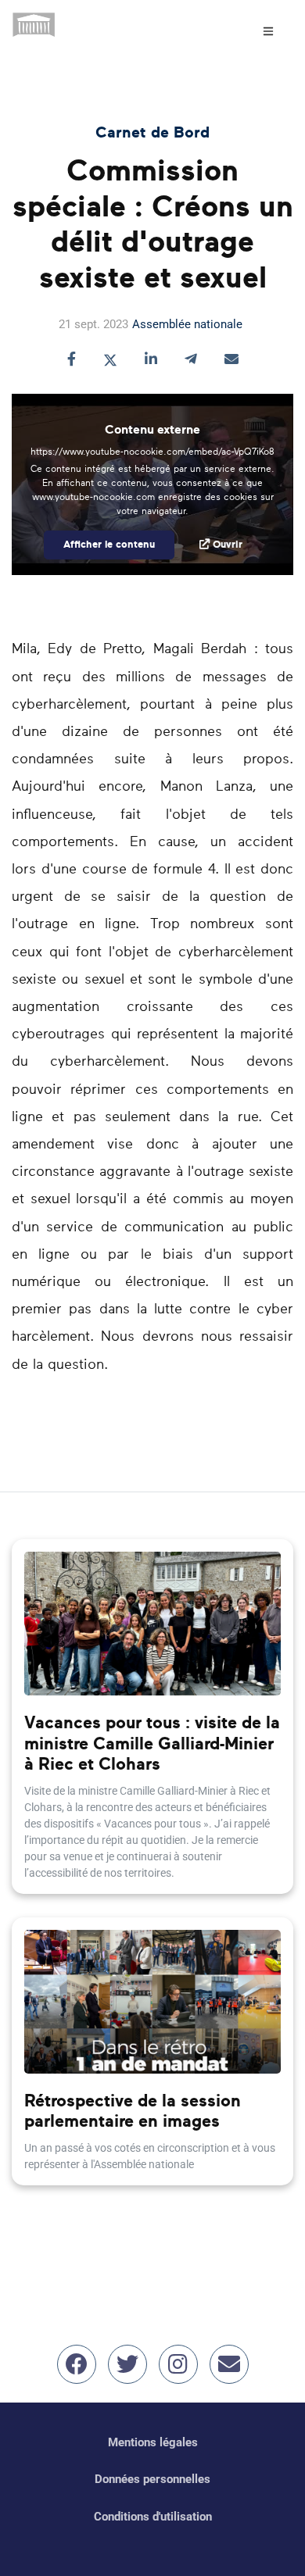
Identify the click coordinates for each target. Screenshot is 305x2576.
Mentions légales (153, 2442)
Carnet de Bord (152, 133)
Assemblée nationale (187, 324)
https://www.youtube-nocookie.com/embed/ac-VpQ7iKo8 (152, 452)
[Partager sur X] (110, 361)
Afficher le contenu (109, 545)
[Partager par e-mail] (231, 361)
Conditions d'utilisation (153, 2517)
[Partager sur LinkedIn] (151, 361)
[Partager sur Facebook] (72, 361)
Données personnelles (152, 2479)
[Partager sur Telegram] (191, 361)
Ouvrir (228, 545)
